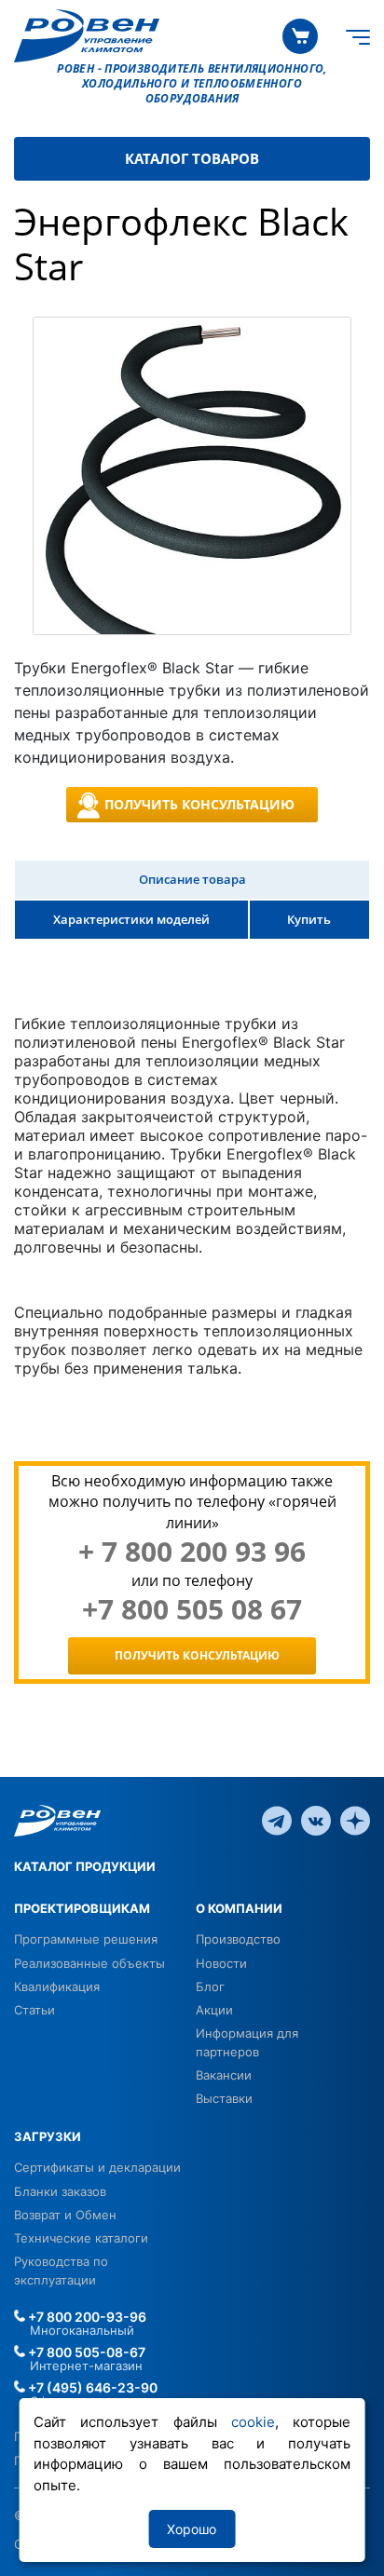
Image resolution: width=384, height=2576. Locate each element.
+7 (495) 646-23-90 (91, 2387)
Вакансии (224, 2075)
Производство (238, 1939)
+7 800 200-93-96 (86, 2317)
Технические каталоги (81, 2238)
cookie (253, 2422)
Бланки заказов (60, 2191)
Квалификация (57, 1986)
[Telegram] (277, 1820)
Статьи (34, 2010)
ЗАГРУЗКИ (48, 2136)
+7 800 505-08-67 (85, 2352)
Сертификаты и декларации (97, 2167)
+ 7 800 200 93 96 (192, 1552)
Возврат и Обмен (65, 2215)
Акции (214, 2010)
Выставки (224, 2098)
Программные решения (86, 1939)
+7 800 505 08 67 (192, 1609)
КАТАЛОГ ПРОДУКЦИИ (85, 1866)
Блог (210, 1986)
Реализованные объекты (89, 1963)
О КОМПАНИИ (239, 1908)
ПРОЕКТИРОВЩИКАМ (82, 1908)
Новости (221, 1963)
